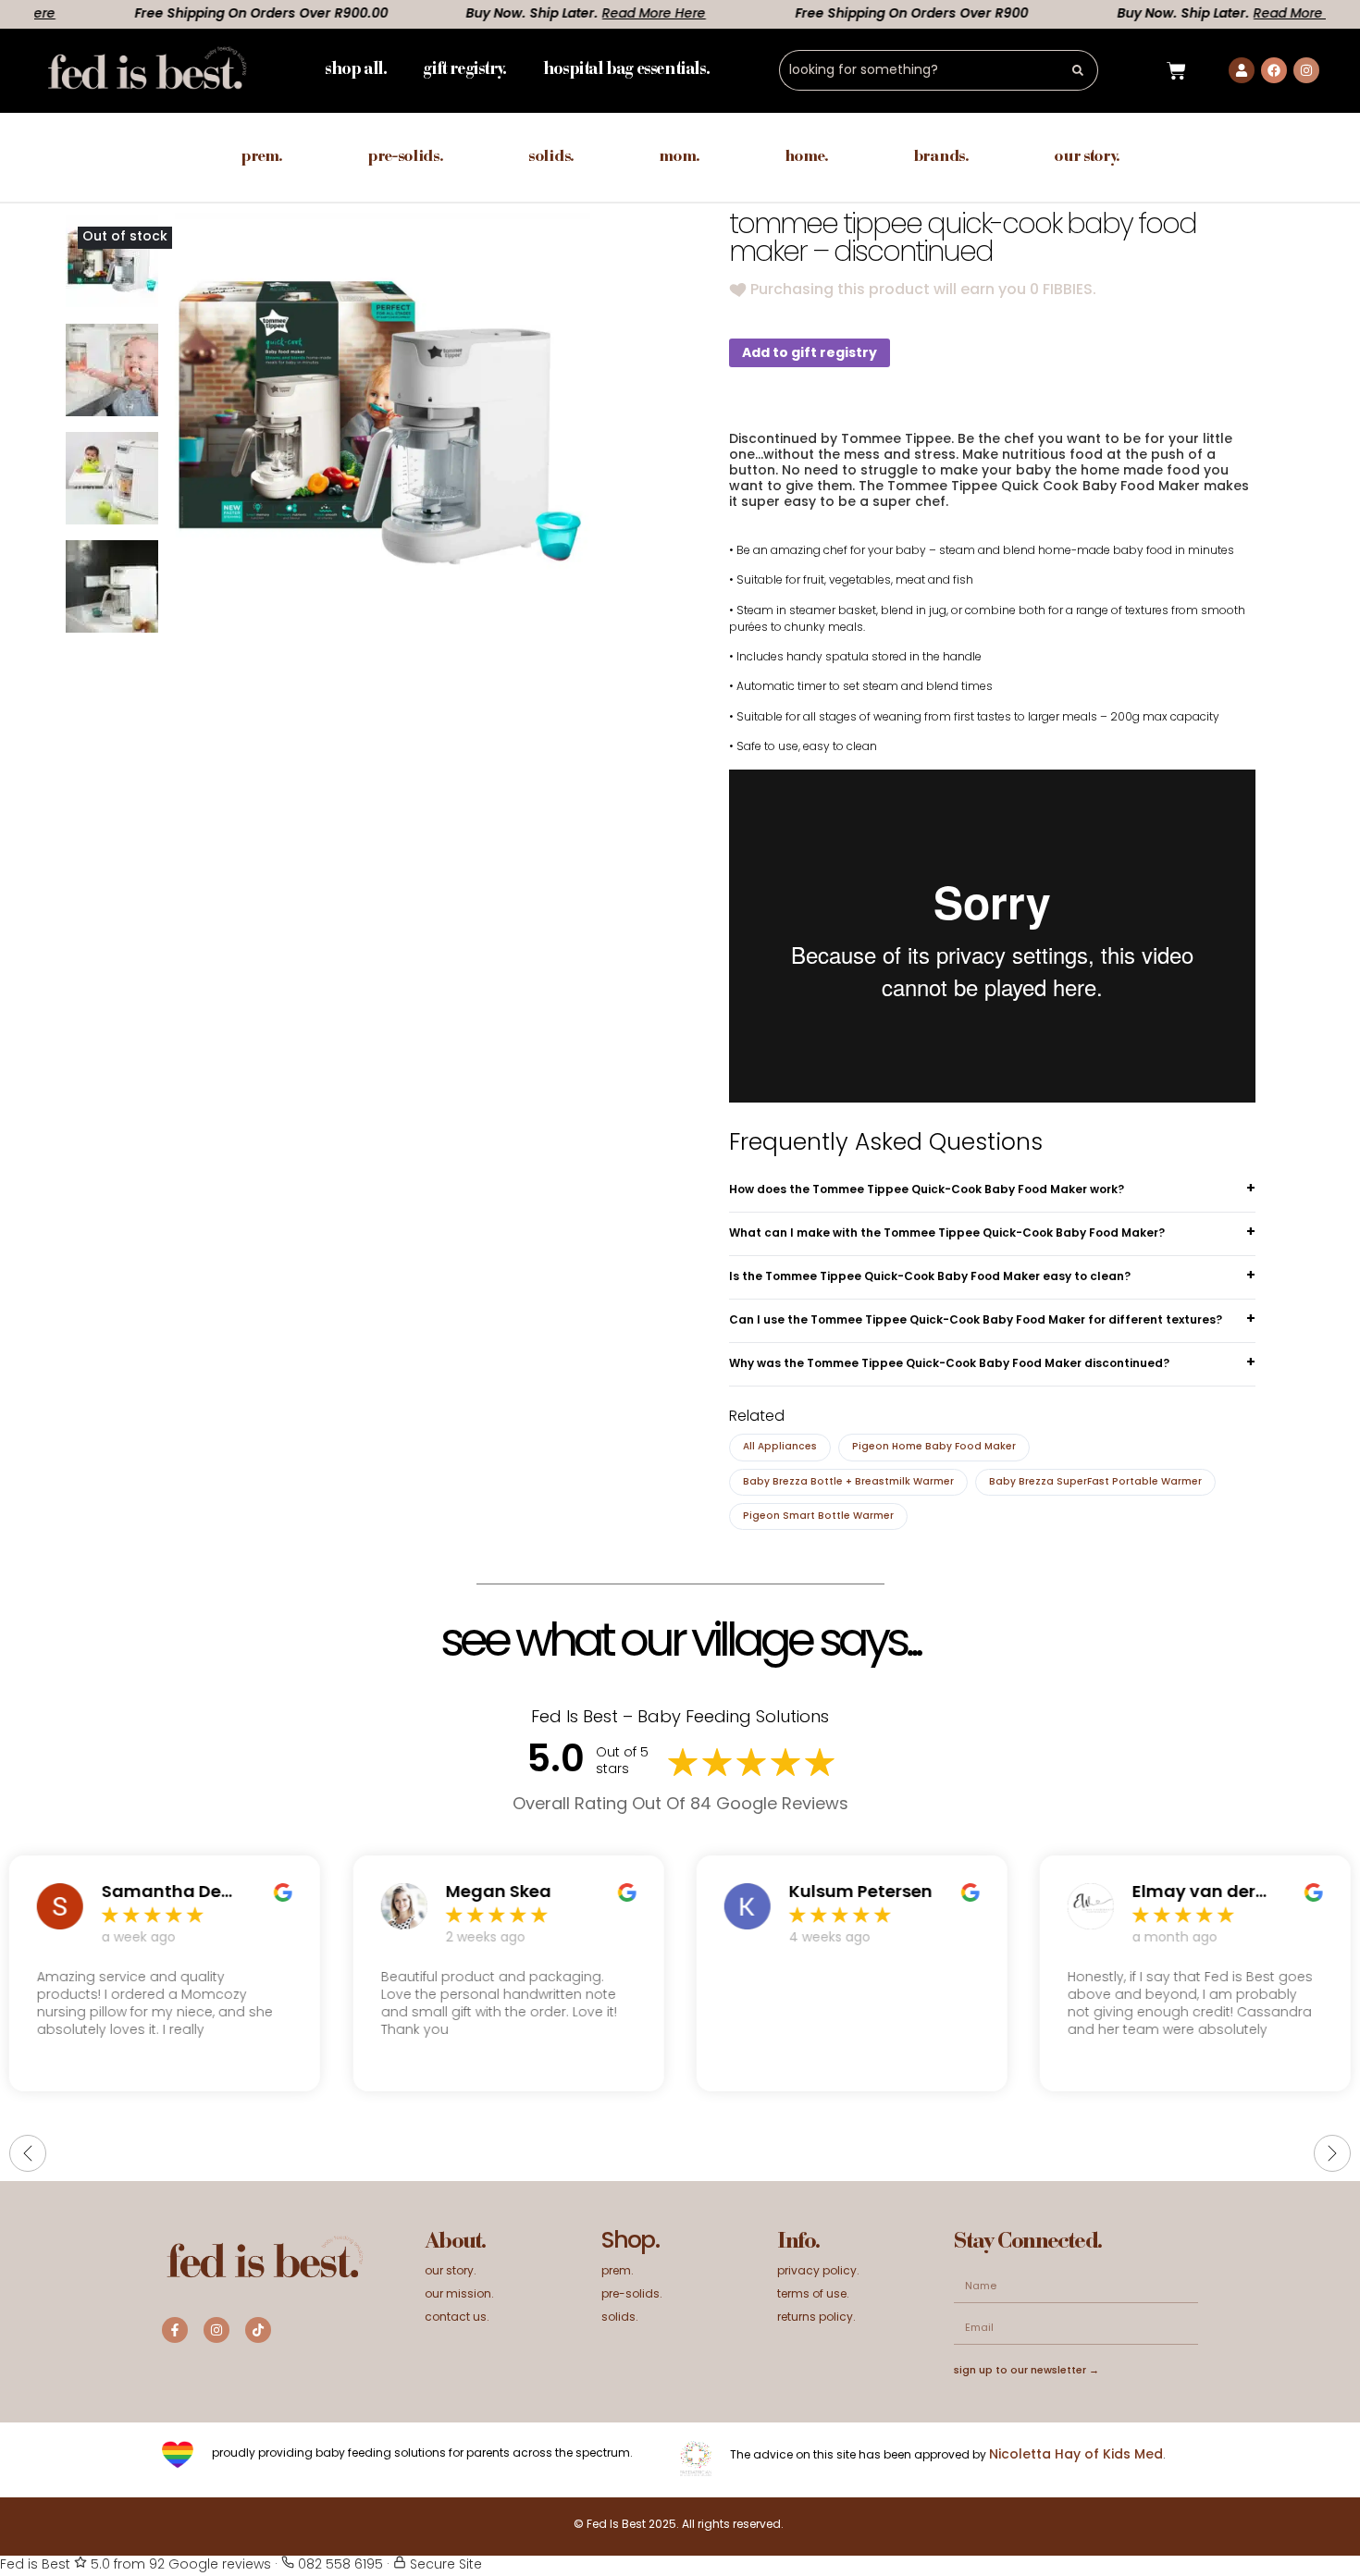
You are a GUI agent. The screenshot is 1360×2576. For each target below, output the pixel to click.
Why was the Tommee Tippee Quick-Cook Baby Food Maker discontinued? (949, 1364)
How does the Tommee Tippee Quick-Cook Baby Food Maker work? (927, 1190)
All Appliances (780, 1447)
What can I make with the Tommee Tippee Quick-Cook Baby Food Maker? (947, 1234)
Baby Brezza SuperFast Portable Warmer (1095, 1482)
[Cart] (1176, 70)
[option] (112, 261)
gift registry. (464, 70)
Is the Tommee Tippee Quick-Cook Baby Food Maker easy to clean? (930, 1277)
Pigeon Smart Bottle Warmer (818, 1516)
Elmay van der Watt (1194, 1893)
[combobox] (919, 70)
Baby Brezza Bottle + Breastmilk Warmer (848, 1482)
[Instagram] (1306, 70)
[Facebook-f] (175, 2330)
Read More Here (620, 14)
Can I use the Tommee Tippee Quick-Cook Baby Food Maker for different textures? (976, 1321)
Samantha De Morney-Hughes (172, 1893)
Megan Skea (498, 1893)
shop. (630, 2242)
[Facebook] (1274, 70)
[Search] (1078, 70)
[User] (1242, 70)
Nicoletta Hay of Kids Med (1076, 2455)
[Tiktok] (258, 2330)
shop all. (355, 70)
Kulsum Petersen (861, 1893)
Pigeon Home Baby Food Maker (934, 1447)
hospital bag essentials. (626, 70)
